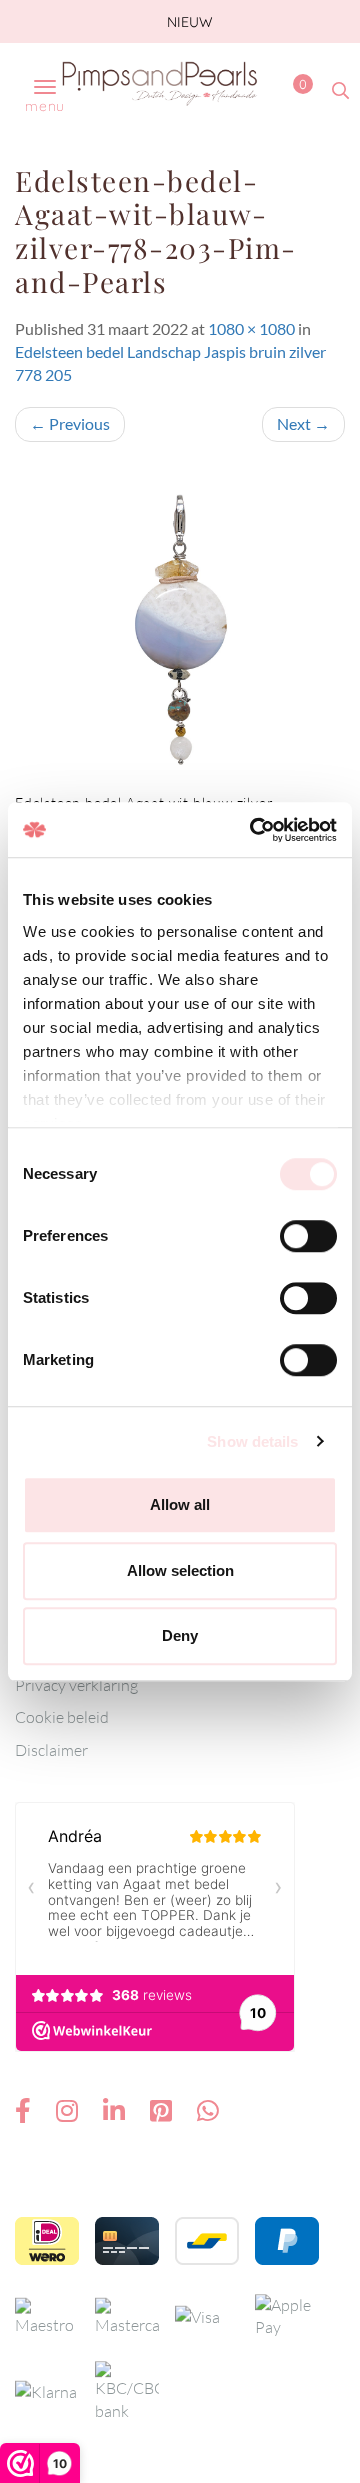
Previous (70, 423)
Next (303, 423)
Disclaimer (51, 1750)
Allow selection (180, 1570)
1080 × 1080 (251, 328)
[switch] (308, 1236)
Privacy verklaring (76, 1685)
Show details (252, 1441)
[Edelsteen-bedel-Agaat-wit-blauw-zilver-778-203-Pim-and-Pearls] (180, 627)
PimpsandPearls (160, 83)
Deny (180, 1635)
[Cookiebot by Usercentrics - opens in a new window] (254, 830)
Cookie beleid (62, 1717)
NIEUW (188, 22)
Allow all (180, 1504)
